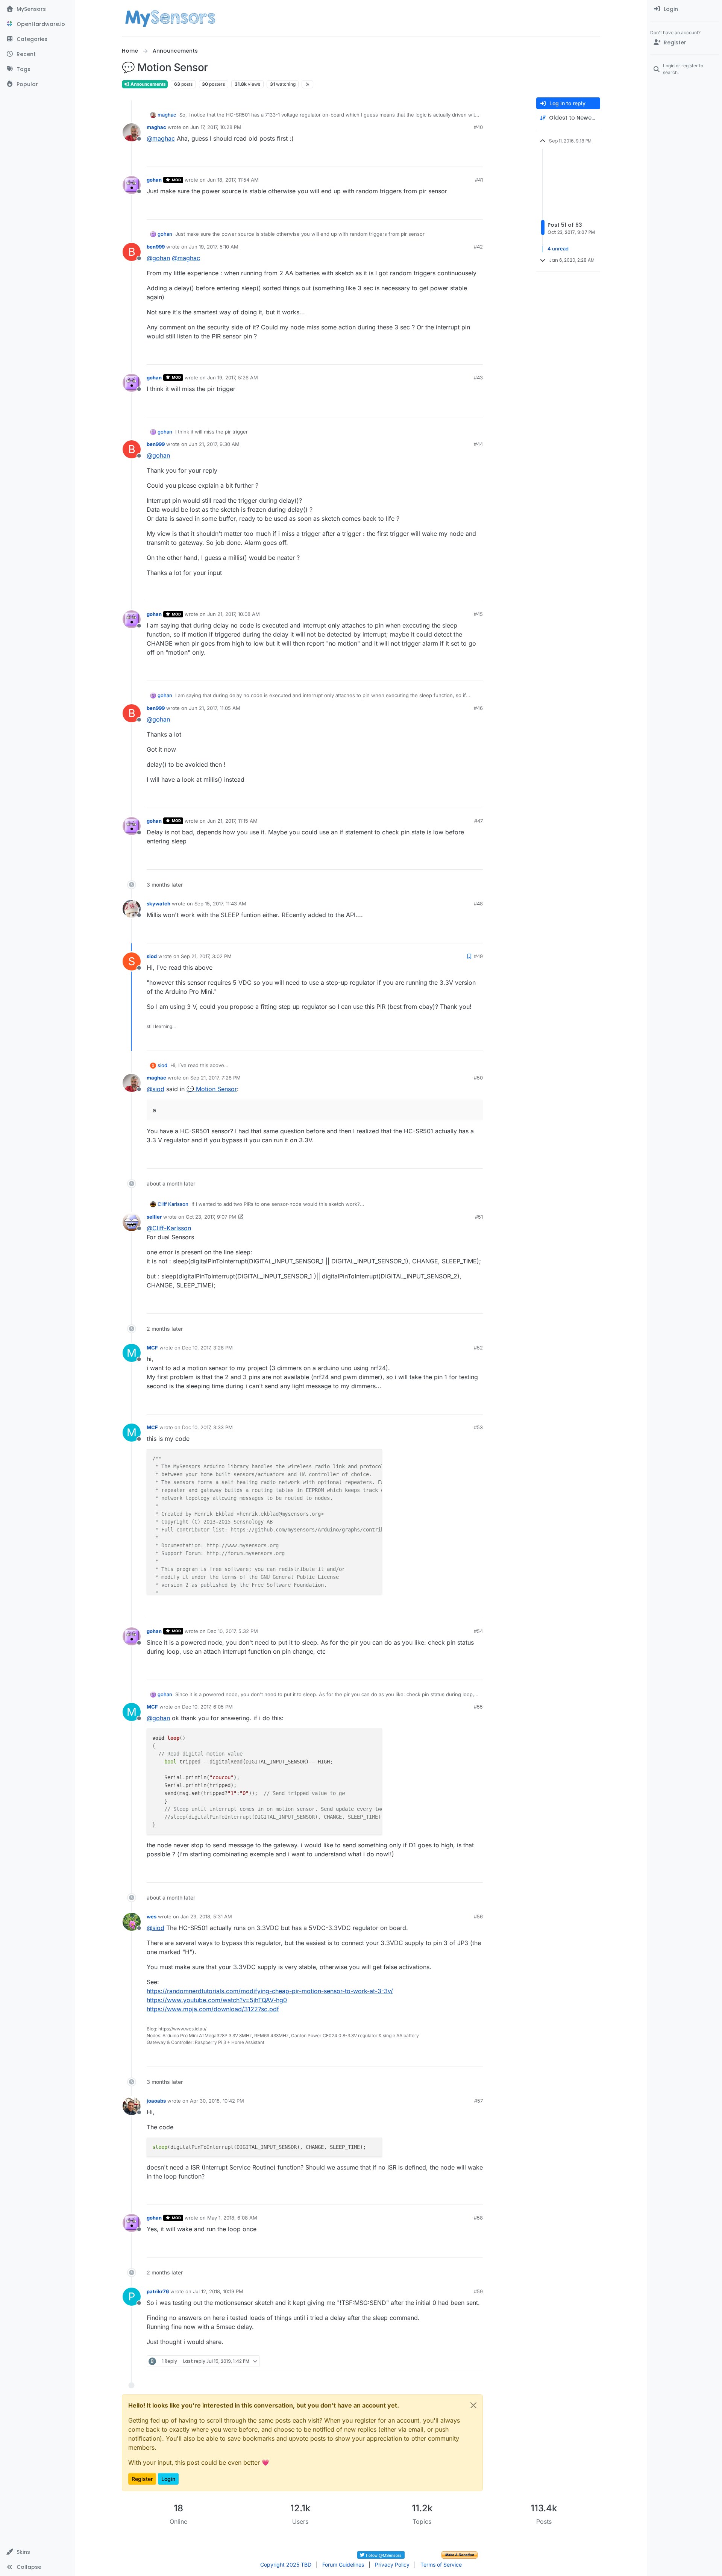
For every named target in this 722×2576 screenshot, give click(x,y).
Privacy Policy (392, 2565)
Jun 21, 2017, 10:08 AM (234, 614)
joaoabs (156, 2101)
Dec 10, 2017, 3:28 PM (207, 1348)
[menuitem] (685, 9)
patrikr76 (158, 2291)
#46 (478, 708)
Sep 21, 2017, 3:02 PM (206, 956)
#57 (479, 2101)
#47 (479, 821)
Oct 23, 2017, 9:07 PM (211, 1217)
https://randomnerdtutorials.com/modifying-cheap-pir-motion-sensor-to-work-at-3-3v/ (270, 1991)
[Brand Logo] (170, 18)
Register (142, 2479)
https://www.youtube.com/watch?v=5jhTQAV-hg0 (217, 2000)
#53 (478, 1427)
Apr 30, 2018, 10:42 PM (217, 2101)
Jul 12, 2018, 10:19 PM (218, 2291)
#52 (478, 1348)
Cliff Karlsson (173, 1204)
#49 (478, 956)
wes (152, 1916)
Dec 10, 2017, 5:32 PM (233, 1631)
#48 (478, 904)
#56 (478, 1916)
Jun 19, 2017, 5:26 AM (233, 378)
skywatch (159, 904)
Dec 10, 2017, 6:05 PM (207, 1707)
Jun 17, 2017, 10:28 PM (216, 127)
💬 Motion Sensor (212, 1089)
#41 (479, 180)
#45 (478, 614)
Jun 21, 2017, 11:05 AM (215, 708)
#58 (478, 2218)
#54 (478, 1631)
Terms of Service (441, 2565)
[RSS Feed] (307, 84)
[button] (37, 2552)
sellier (154, 1217)
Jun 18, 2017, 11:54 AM (233, 180)
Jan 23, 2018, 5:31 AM (206, 1916)
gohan (154, 180)
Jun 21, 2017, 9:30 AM (214, 444)
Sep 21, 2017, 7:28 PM (215, 1078)
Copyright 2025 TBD (286, 2565)
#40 (478, 127)
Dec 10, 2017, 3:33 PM (207, 1427)
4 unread (558, 249)
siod (152, 956)
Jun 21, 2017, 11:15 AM (232, 821)
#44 (478, 444)
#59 (478, 2291)
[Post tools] (476, 158)
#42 (478, 247)
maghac (167, 115)
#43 (478, 378)
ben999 (156, 247)
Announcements (148, 84)
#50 (478, 1078)
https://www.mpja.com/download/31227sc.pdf (213, 2009)
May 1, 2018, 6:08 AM (232, 2218)
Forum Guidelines (343, 2565)
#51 (479, 1217)
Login (168, 2479)
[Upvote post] (449, 158)
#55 (478, 1707)
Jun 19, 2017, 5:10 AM (214, 247)
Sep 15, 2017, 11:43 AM (220, 904)
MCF (152, 1348)
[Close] (473, 2405)
